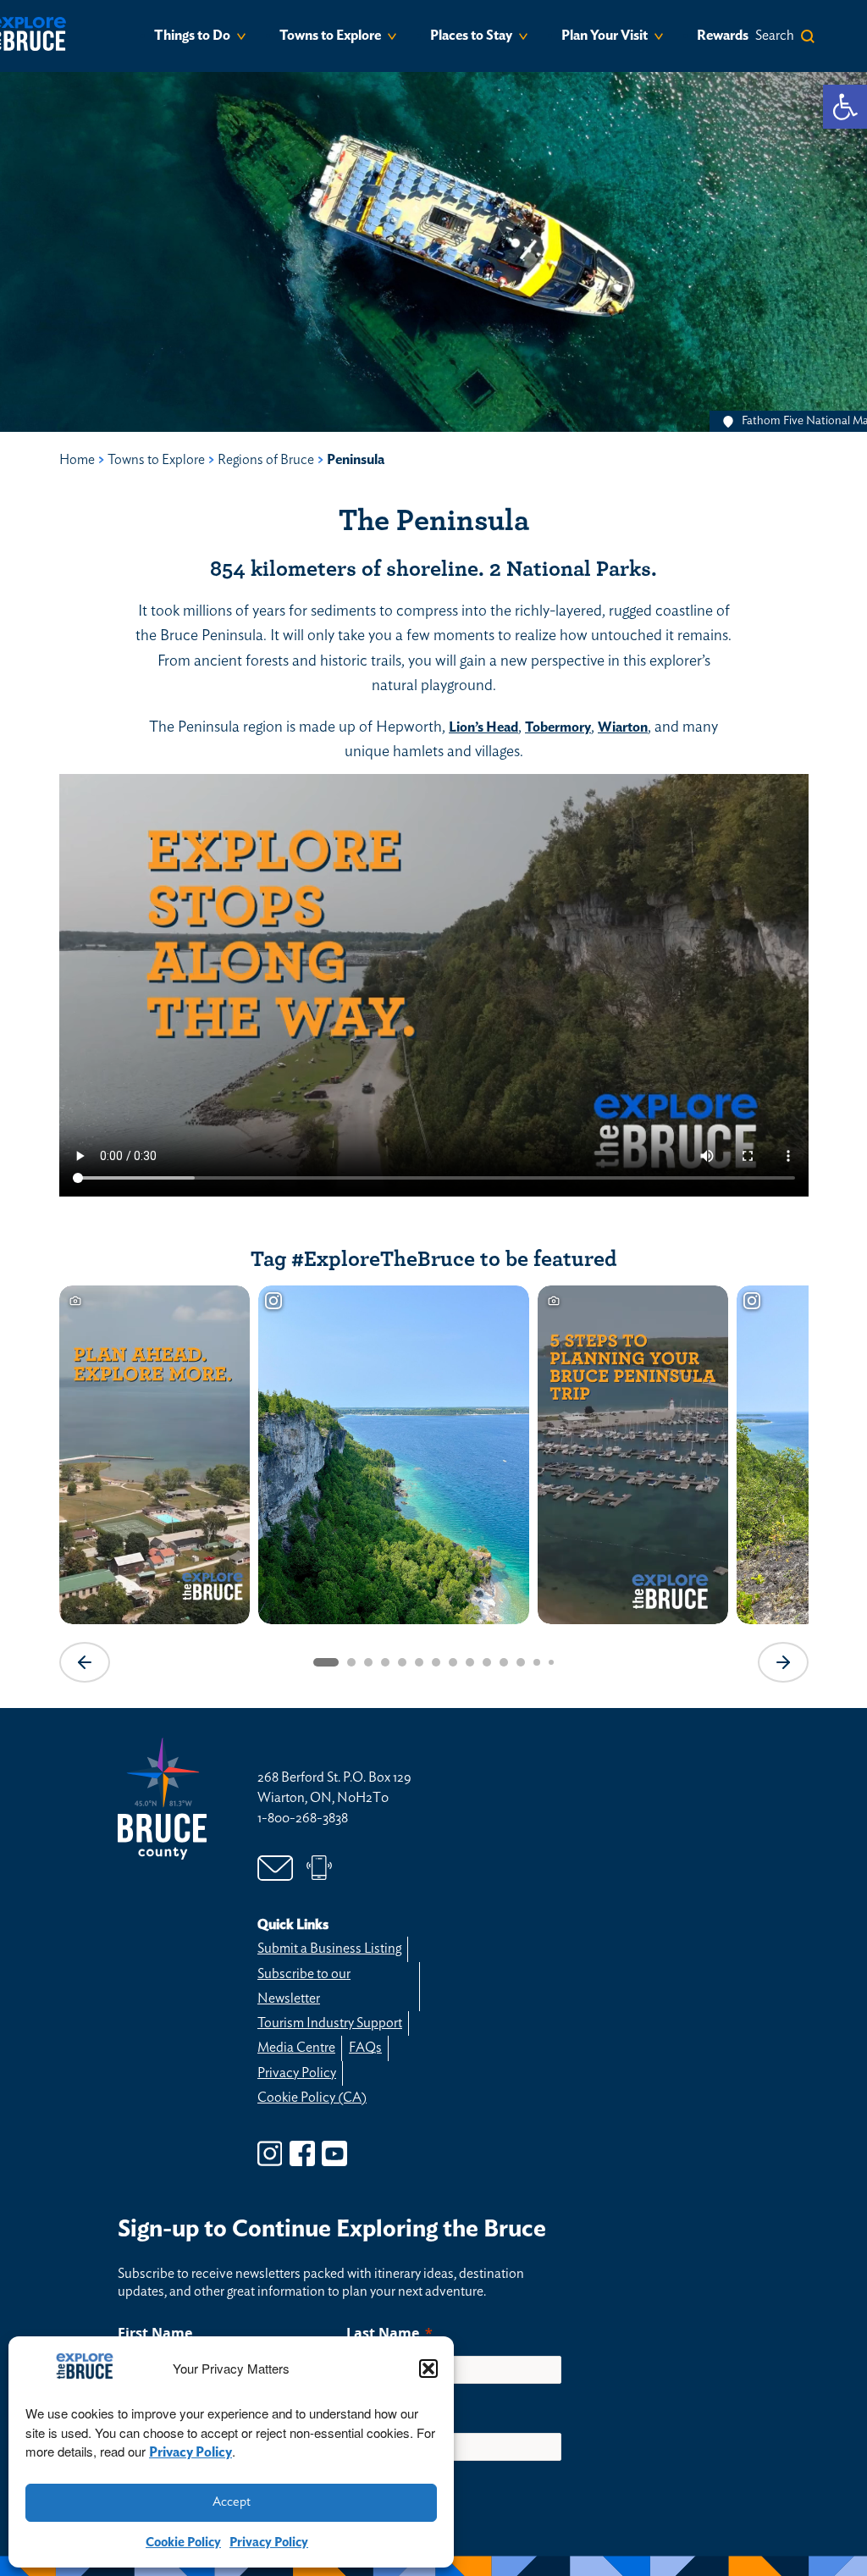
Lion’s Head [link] (483, 727)
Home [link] (77, 460)
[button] (428, 2369)
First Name (155, 2333)
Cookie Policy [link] (183, 2543)
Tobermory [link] (558, 727)
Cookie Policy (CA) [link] (312, 2098)
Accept (232, 2502)
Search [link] (775, 36)
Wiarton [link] (623, 727)
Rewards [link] (723, 36)
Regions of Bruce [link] (266, 460)
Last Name (383, 2333)
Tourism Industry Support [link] (330, 2023)
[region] (434, 1482)
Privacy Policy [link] (191, 2452)
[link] (845, 107)
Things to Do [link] (192, 36)
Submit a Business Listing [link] (329, 1949)
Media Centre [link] (296, 2048)
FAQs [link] (365, 2048)
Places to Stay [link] (471, 36)
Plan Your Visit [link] (605, 36)
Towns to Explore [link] (330, 36)
